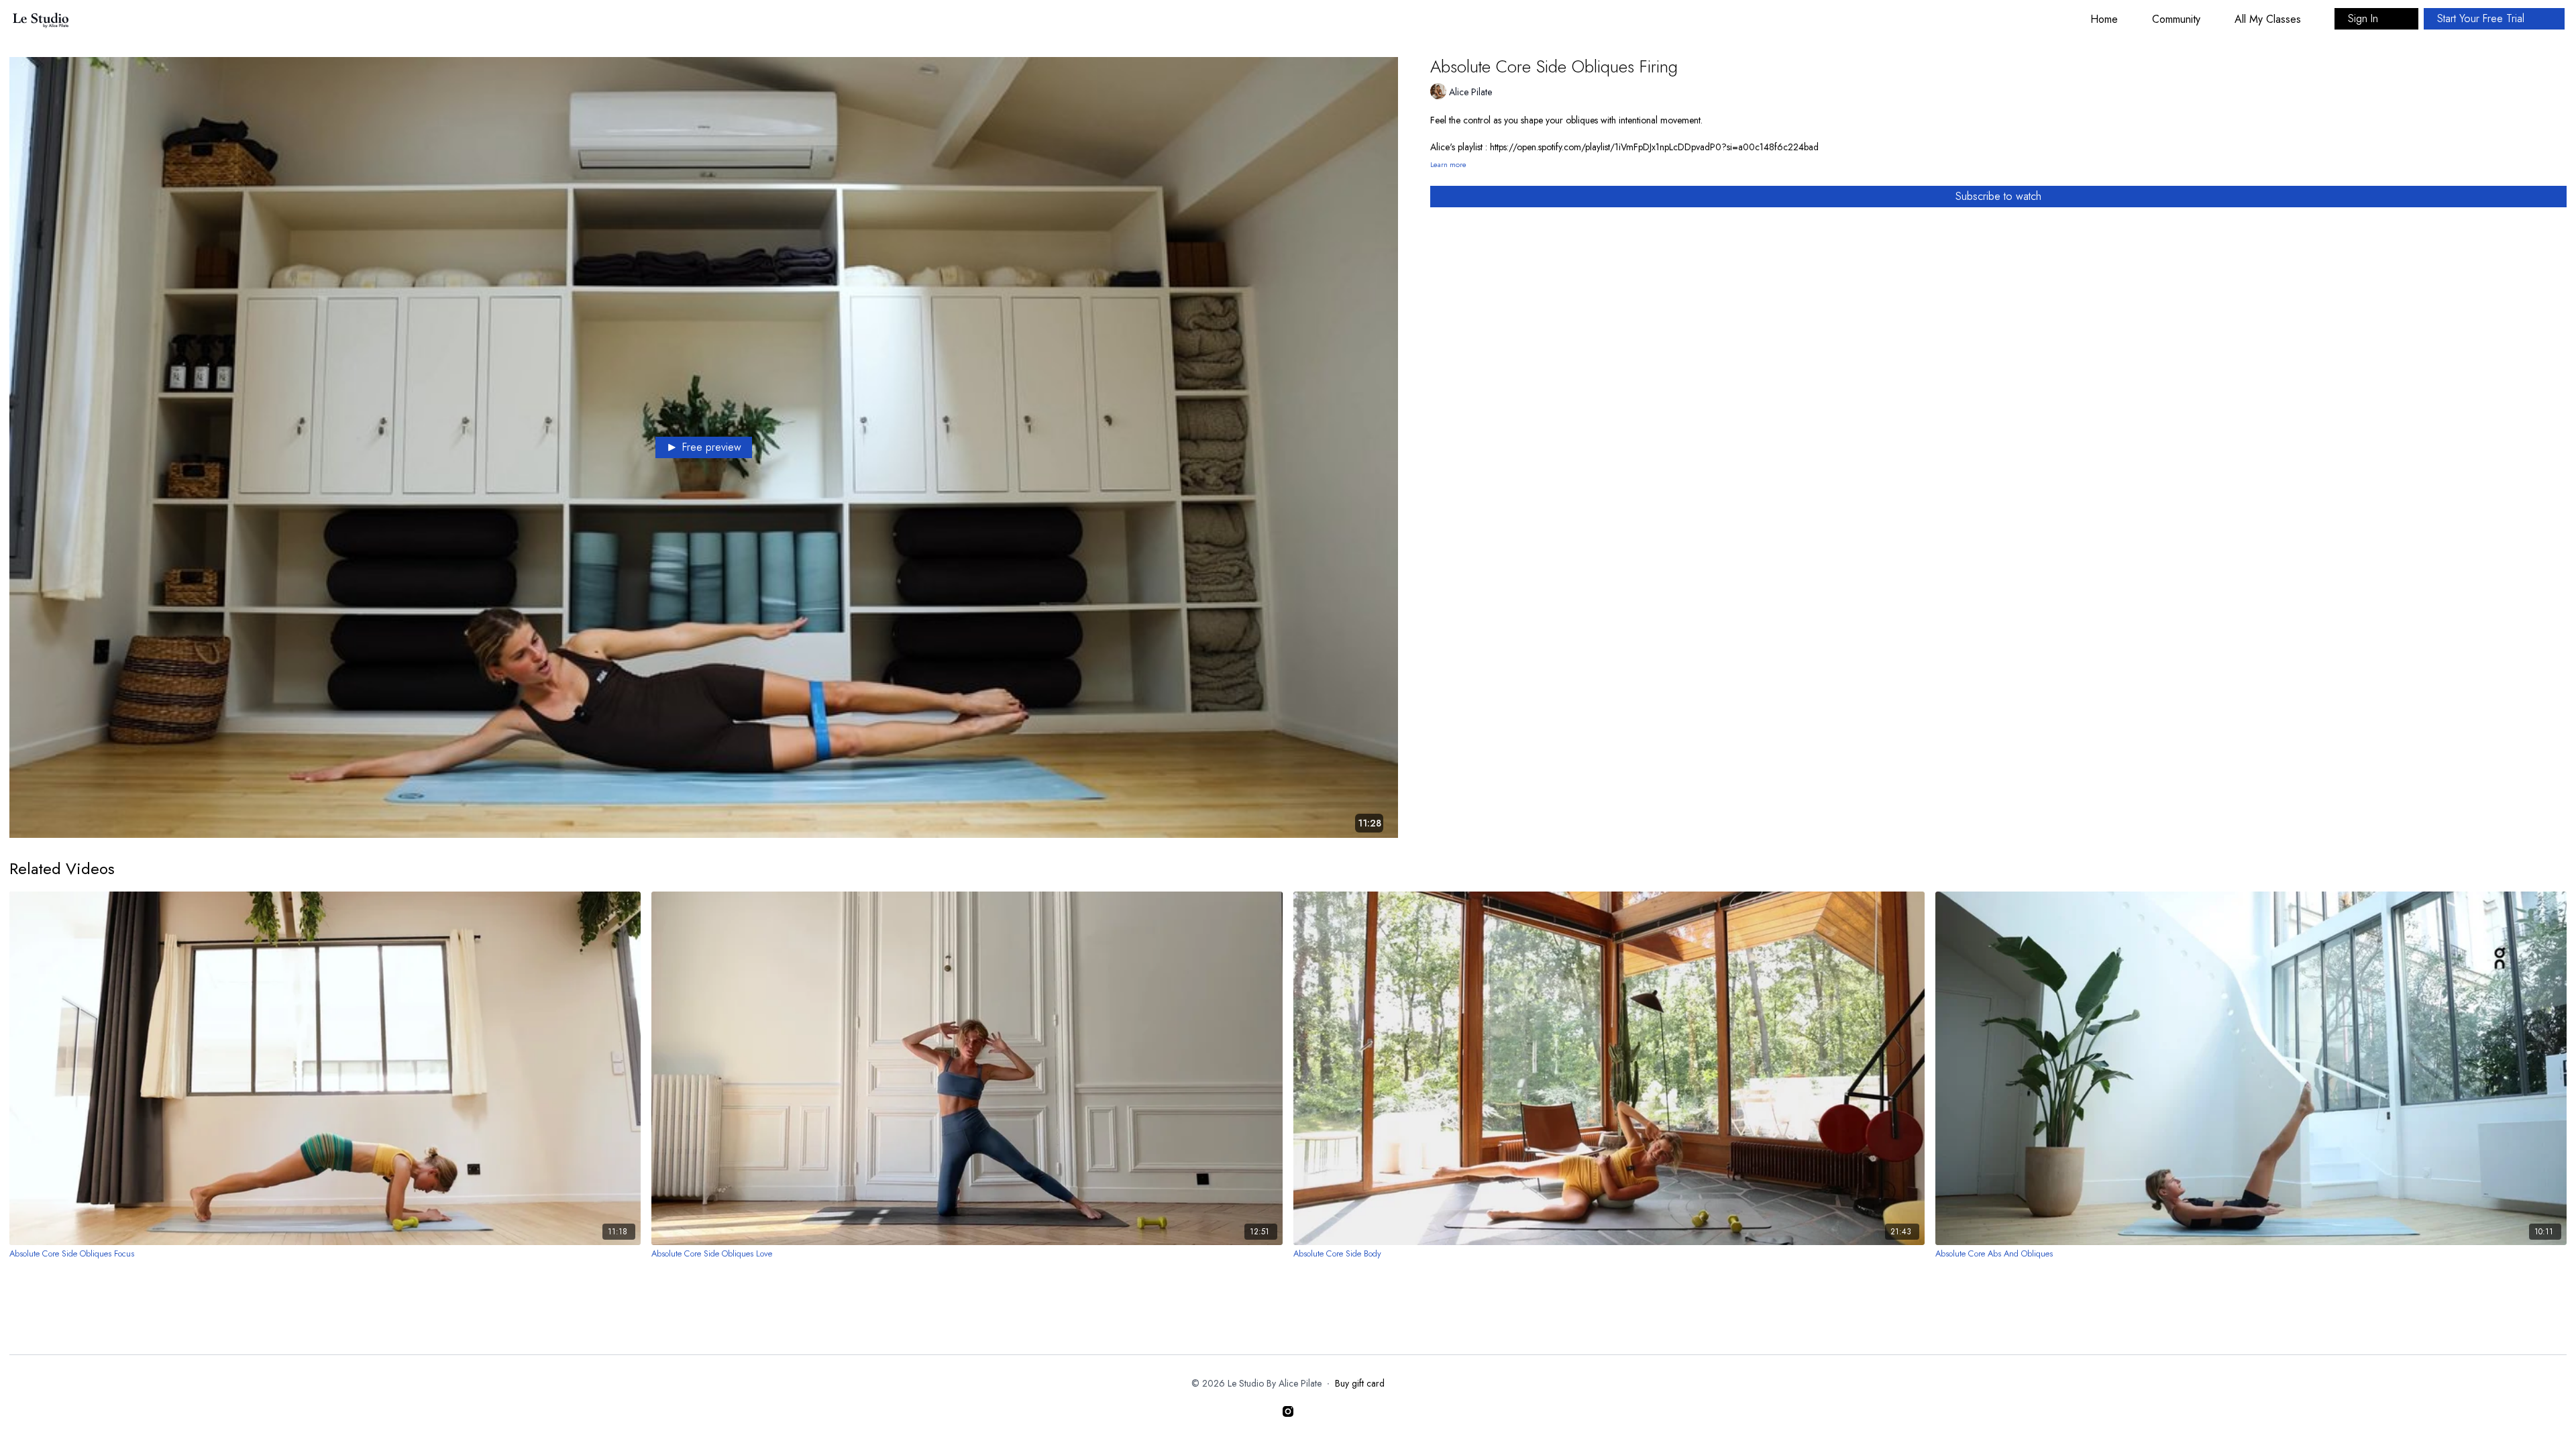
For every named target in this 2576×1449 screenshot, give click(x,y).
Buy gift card (1360, 1383)
